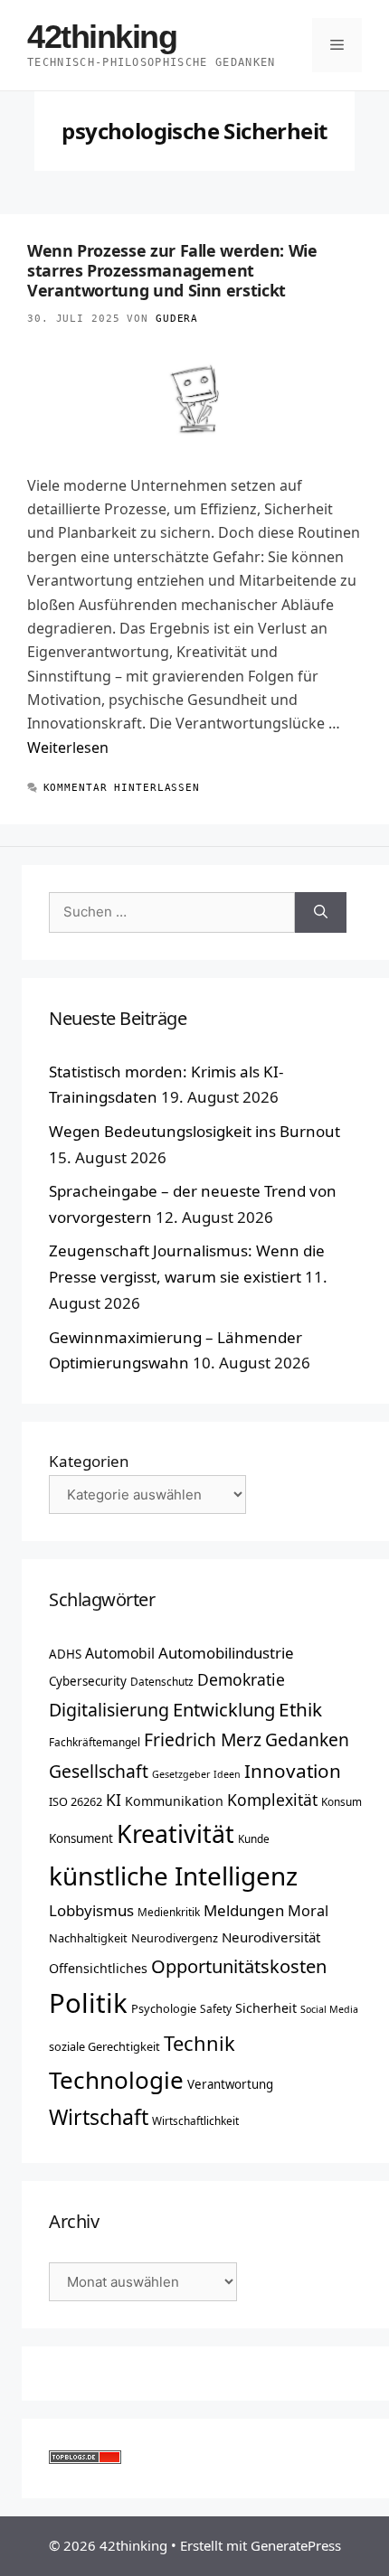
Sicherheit (266, 2008)
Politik (88, 2003)
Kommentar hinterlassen (122, 788)
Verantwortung (230, 2084)
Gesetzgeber (181, 1774)
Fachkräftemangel (95, 1742)
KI (114, 1800)
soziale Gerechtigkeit (104, 2046)
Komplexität (272, 1800)
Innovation (293, 1771)
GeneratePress (296, 2545)
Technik (199, 2043)
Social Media (329, 2009)
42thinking (102, 37)
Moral (308, 1911)
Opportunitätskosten (239, 1966)
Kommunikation (174, 1801)
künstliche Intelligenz (173, 1876)
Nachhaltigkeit (88, 1938)
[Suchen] (321, 912)
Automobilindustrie (226, 1653)
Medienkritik (169, 1912)
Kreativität (176, 1834)
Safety (216, 2008)
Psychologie (164, 2008)
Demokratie (241, 1679)
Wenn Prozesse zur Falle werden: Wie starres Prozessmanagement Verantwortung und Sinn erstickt (172, 270)
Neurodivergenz (175, 1938)
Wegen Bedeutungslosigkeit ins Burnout (194, 1131)
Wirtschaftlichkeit (195, 2120)
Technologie (116, 2080)
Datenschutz (162, 1681)
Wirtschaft (99, 2117)
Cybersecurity (88, 1681)
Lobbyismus (91, 1910)
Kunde (254, 1838)
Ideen (227, 1774)
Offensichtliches (98, 1968)
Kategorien (89, 1461)
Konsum (342, 1801)
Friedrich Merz (203, 1739)
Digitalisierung (109, 1710)
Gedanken (307, 1739)
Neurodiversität (271, 1937)
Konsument (81, 1838)
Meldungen (244, 1910)
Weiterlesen (68, 747)
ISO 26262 (76, 1801)
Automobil (120, 1653)
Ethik (300, 1709)
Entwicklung (224, 1709)
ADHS (65, 1654)
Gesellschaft (99, 1771)
